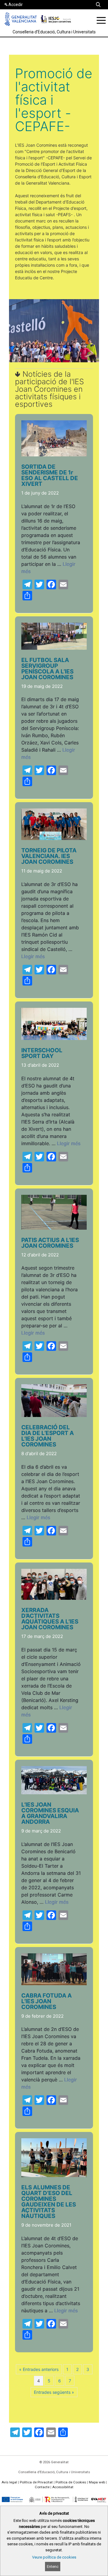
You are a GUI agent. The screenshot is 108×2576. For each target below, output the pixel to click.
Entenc (53, 2567)
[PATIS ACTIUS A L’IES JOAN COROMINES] (54, 1228)
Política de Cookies (71, 2482)
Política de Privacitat (36, 2482)
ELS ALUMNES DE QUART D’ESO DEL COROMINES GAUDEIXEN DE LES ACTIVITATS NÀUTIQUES (49, 2202)
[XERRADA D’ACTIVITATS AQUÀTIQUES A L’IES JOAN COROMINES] (54, 1598)
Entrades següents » (54, 2392)
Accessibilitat (63, 2487)
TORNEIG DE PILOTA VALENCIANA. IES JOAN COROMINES (49, 856)
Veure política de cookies (54, 2557)
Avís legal (9, 2482)
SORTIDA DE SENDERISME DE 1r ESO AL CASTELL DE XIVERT (50, 475)
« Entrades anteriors (39, 2369)
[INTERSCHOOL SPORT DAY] (54, 1038)
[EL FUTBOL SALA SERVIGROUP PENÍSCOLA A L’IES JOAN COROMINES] (54, 648)
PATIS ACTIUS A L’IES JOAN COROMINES (50, 1243)
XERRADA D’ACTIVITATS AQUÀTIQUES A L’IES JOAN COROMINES (50, 1619)
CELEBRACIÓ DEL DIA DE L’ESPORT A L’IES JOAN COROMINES (48, 1436)
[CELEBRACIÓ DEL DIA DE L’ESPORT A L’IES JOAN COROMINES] (54, 1415)
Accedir (16, 5)
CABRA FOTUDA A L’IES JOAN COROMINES (46, 2001)
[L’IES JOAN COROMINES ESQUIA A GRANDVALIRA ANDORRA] (54, 1793)
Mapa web (97, 2482)
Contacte (42, 2487)
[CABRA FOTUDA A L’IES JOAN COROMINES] (54, 1984)
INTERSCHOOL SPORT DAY (42, 1053)
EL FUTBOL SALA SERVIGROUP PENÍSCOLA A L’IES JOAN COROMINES (47, 669)
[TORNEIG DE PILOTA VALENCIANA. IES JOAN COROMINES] (54, 838)
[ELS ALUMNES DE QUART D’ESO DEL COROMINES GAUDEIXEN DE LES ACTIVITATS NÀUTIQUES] (54, 2175)
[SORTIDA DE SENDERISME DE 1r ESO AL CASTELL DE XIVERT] (54, 455)
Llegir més (33, 956)
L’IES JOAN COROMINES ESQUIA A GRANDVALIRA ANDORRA (50, 1813)
